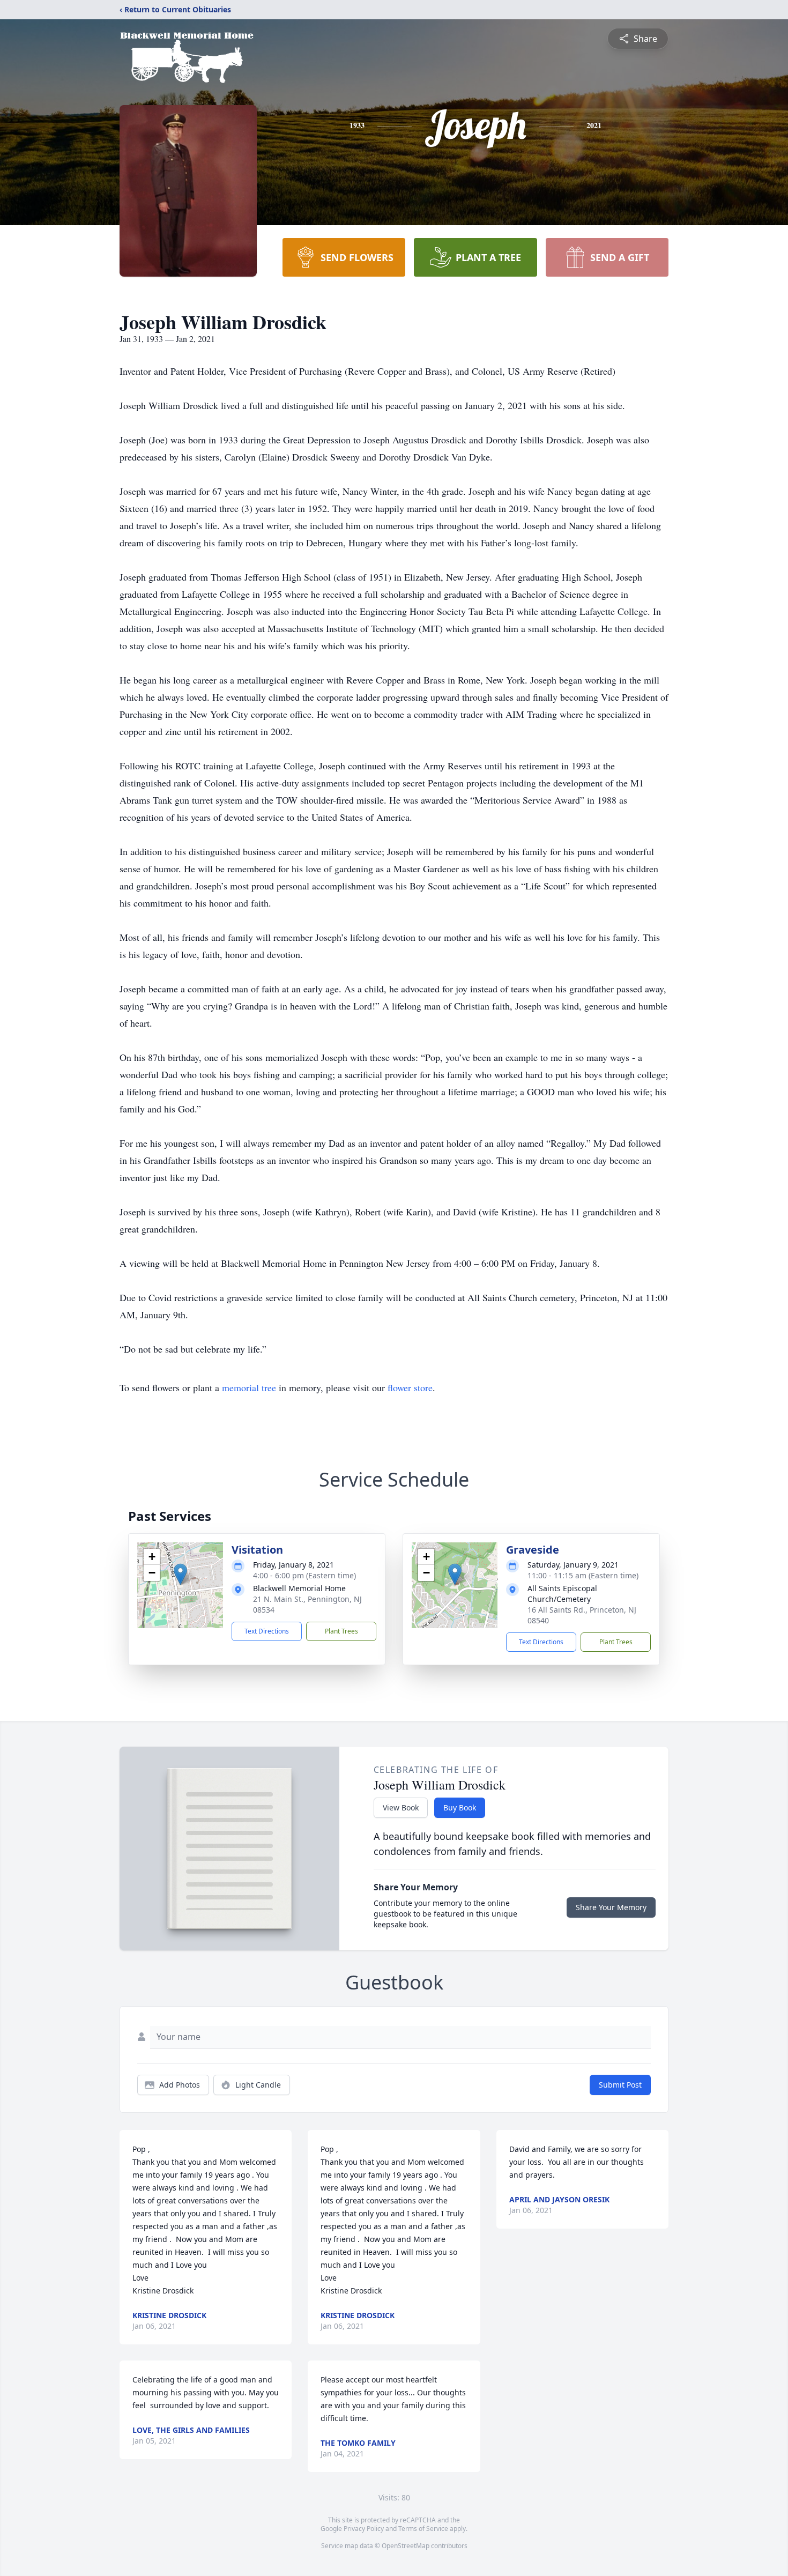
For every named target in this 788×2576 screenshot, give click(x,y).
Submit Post (620, 2085)
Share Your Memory (611, 1907)
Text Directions (267, 1631)
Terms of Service (423, 2529)
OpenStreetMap (406, 2546)
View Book (401, 1807)
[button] (180, 1574)
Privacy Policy (364, 2529)
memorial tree (249, 1387)
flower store (410, 1387)
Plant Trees (341, 1631)
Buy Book (460, 1807)
